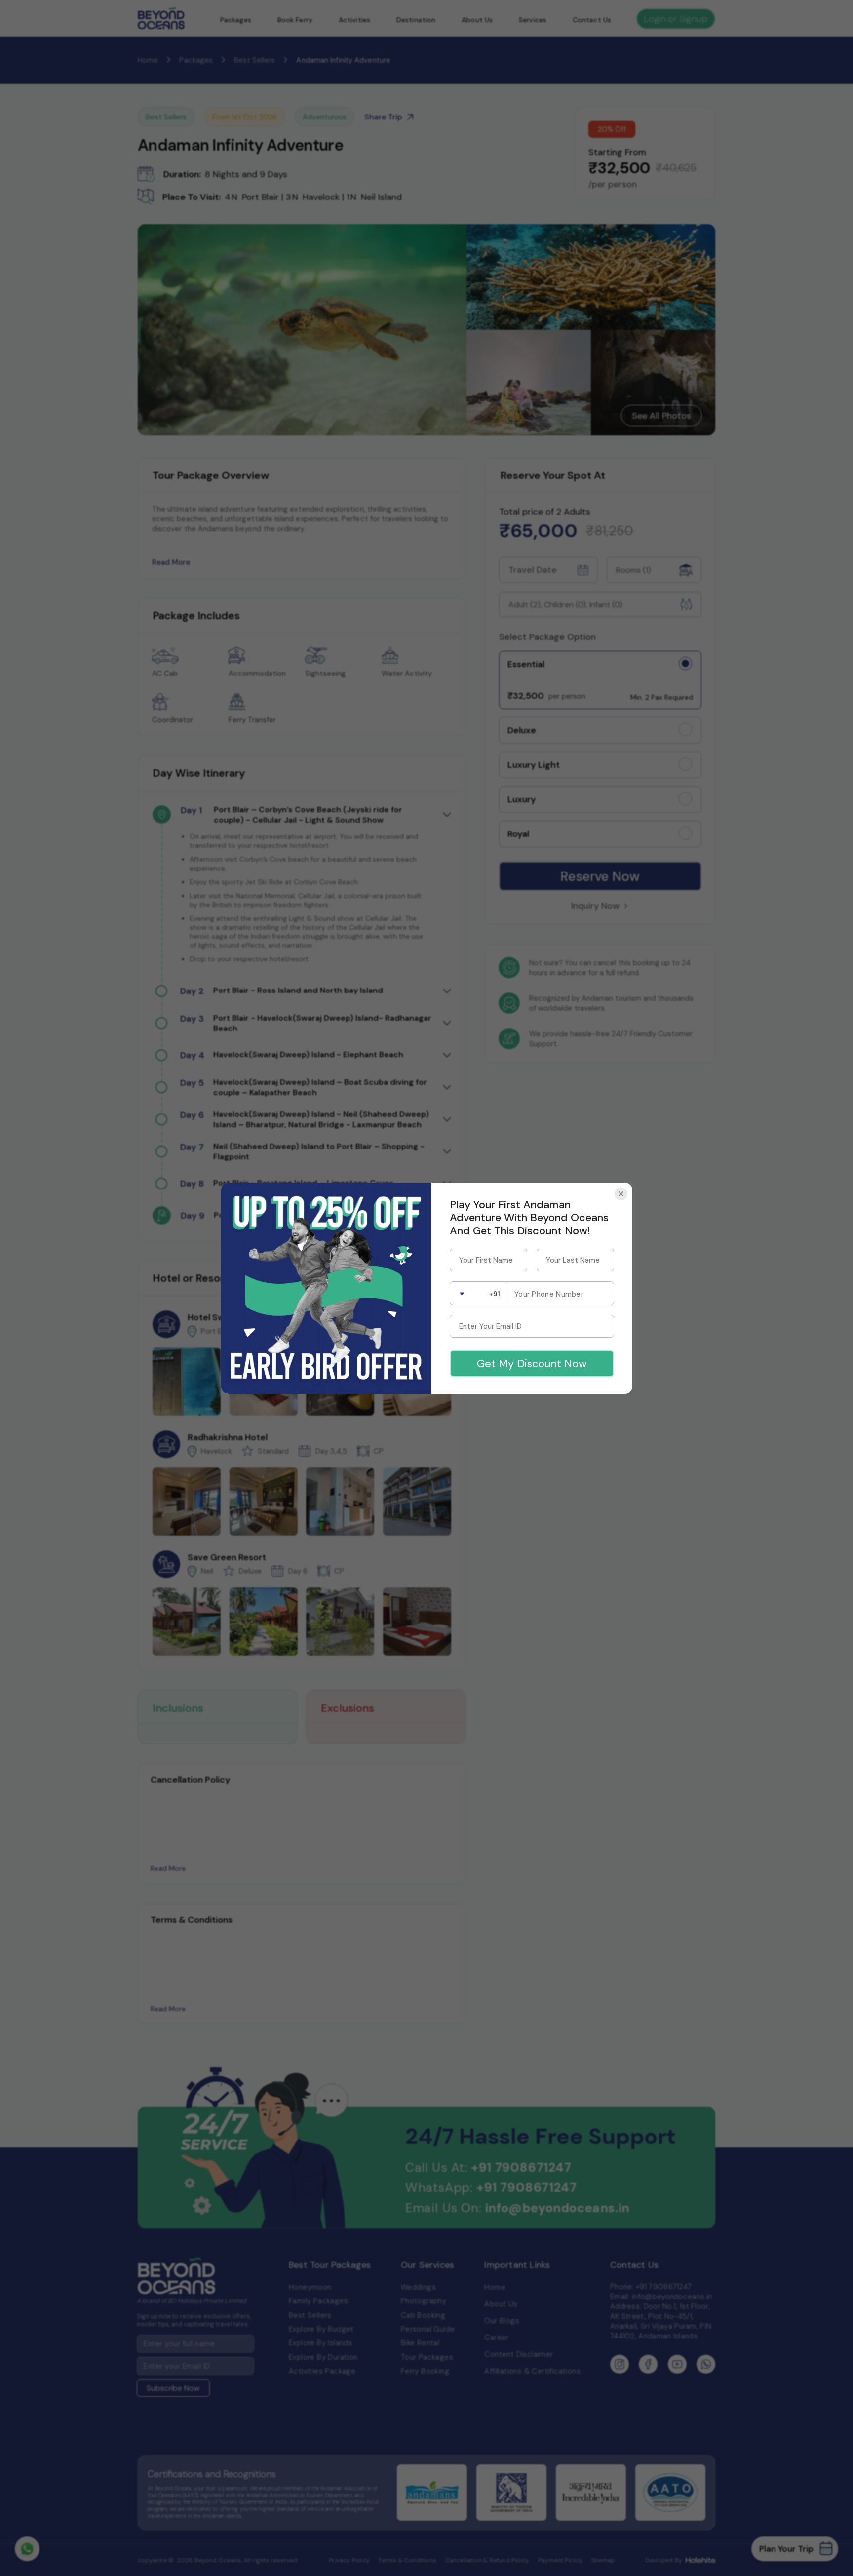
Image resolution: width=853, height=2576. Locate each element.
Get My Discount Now (532, 1364)
